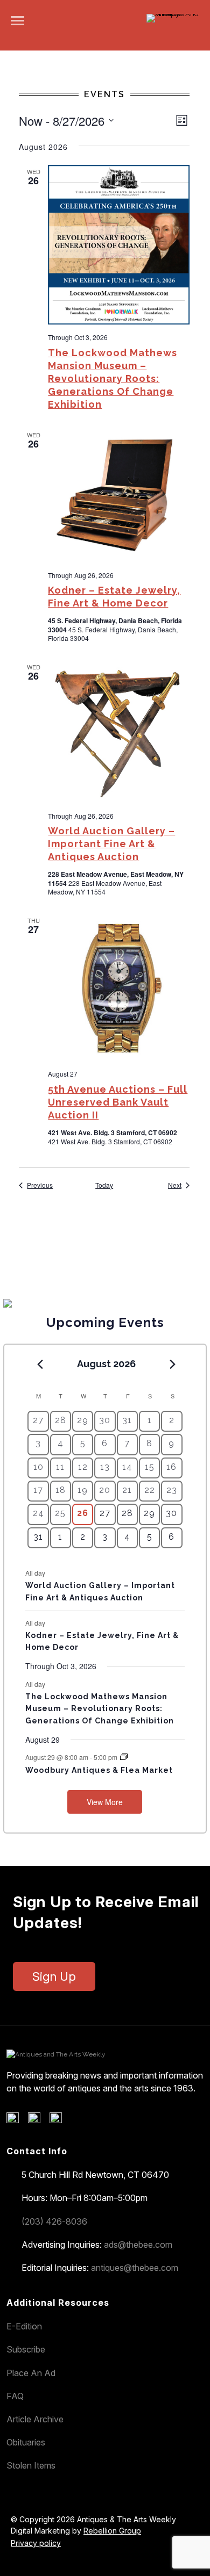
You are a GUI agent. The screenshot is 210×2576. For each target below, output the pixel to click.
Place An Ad (31, 2373)
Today (104, 1185)
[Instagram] (59, 2120)
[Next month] (173, 1365)
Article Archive (35, 2419)
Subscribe (26, 2349)
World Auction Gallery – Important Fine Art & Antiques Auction (111, 844)
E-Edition (24, 2326)
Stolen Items (31, 2465)
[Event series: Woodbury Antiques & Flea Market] (124, 1757)
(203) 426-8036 (54, 2221)
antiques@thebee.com (135, 2268)
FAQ (15, 2396)
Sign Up (54, 1976)
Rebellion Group (112, 2531)
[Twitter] (38, 2120)
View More (105, 1802)
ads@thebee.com (138, 2245)
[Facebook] (16, 2120)
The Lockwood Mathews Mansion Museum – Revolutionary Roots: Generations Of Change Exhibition (113, 378)
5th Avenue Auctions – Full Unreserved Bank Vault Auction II (118, 1102)
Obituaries (26, 2442)
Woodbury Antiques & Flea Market (99, 1770)
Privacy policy (36, 2543)
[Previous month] (40, 1365)
